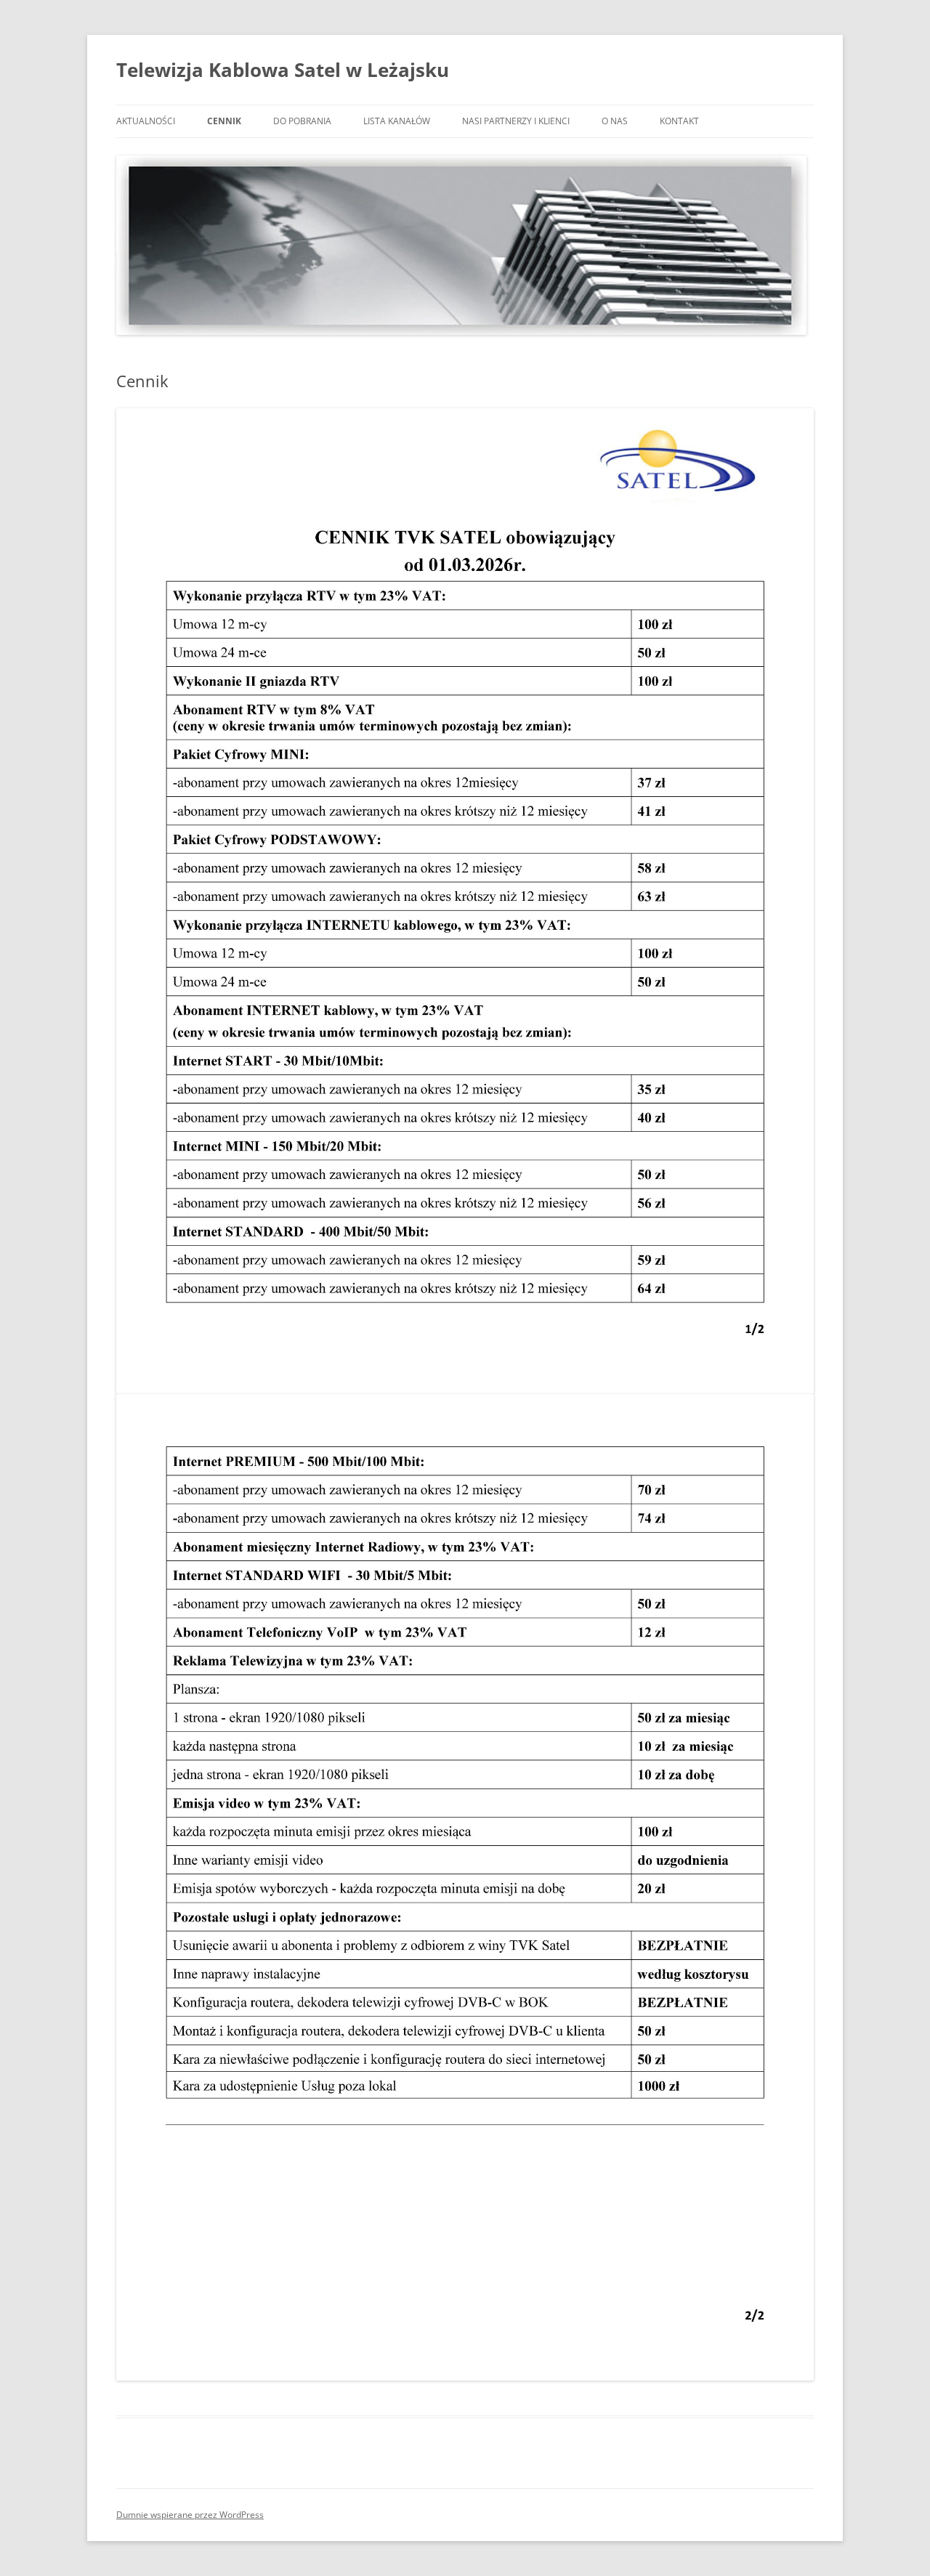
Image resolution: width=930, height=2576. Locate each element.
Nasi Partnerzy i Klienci (516, 121)
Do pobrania (302, 121)
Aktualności (146, 121)
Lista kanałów (397, 121)
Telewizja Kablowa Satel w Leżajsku (283, 70)
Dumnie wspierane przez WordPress (190, 2515)
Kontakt (679, 121)
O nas (615, 121)
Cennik (224, 121)
